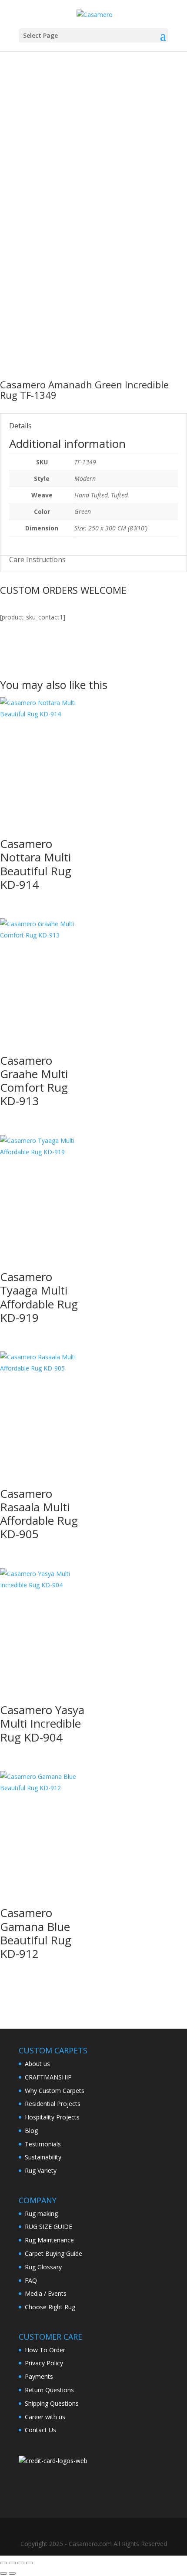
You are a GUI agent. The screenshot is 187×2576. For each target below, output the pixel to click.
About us (37, 2064)
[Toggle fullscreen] (12, 2563)
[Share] (21, 2563)
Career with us (45, 2417)
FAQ (31, 2280)
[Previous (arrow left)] (3, 2573)
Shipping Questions (52, 2403)
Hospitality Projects (52, 2117)
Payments (39, 2376)
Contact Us (40, 2430)
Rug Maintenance (49, 2240)
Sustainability (43, 2157)
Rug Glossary (43, 2267)
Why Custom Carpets (55, 2091)
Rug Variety (41, 2170)
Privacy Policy (44, 2363)
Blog (31, 2131)
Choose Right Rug (50, 2307)
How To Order (45, 2350)
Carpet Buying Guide (53, 2253)
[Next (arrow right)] (12, 2573)
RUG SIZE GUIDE (48, 2227)
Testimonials (43, 2144)
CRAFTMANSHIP (48, 2077)
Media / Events (46, 2293)
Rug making (41, 2213)
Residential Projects (53, 2104)
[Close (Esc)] (30, 2563)
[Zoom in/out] (3, 2563)
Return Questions (49, 2390)
